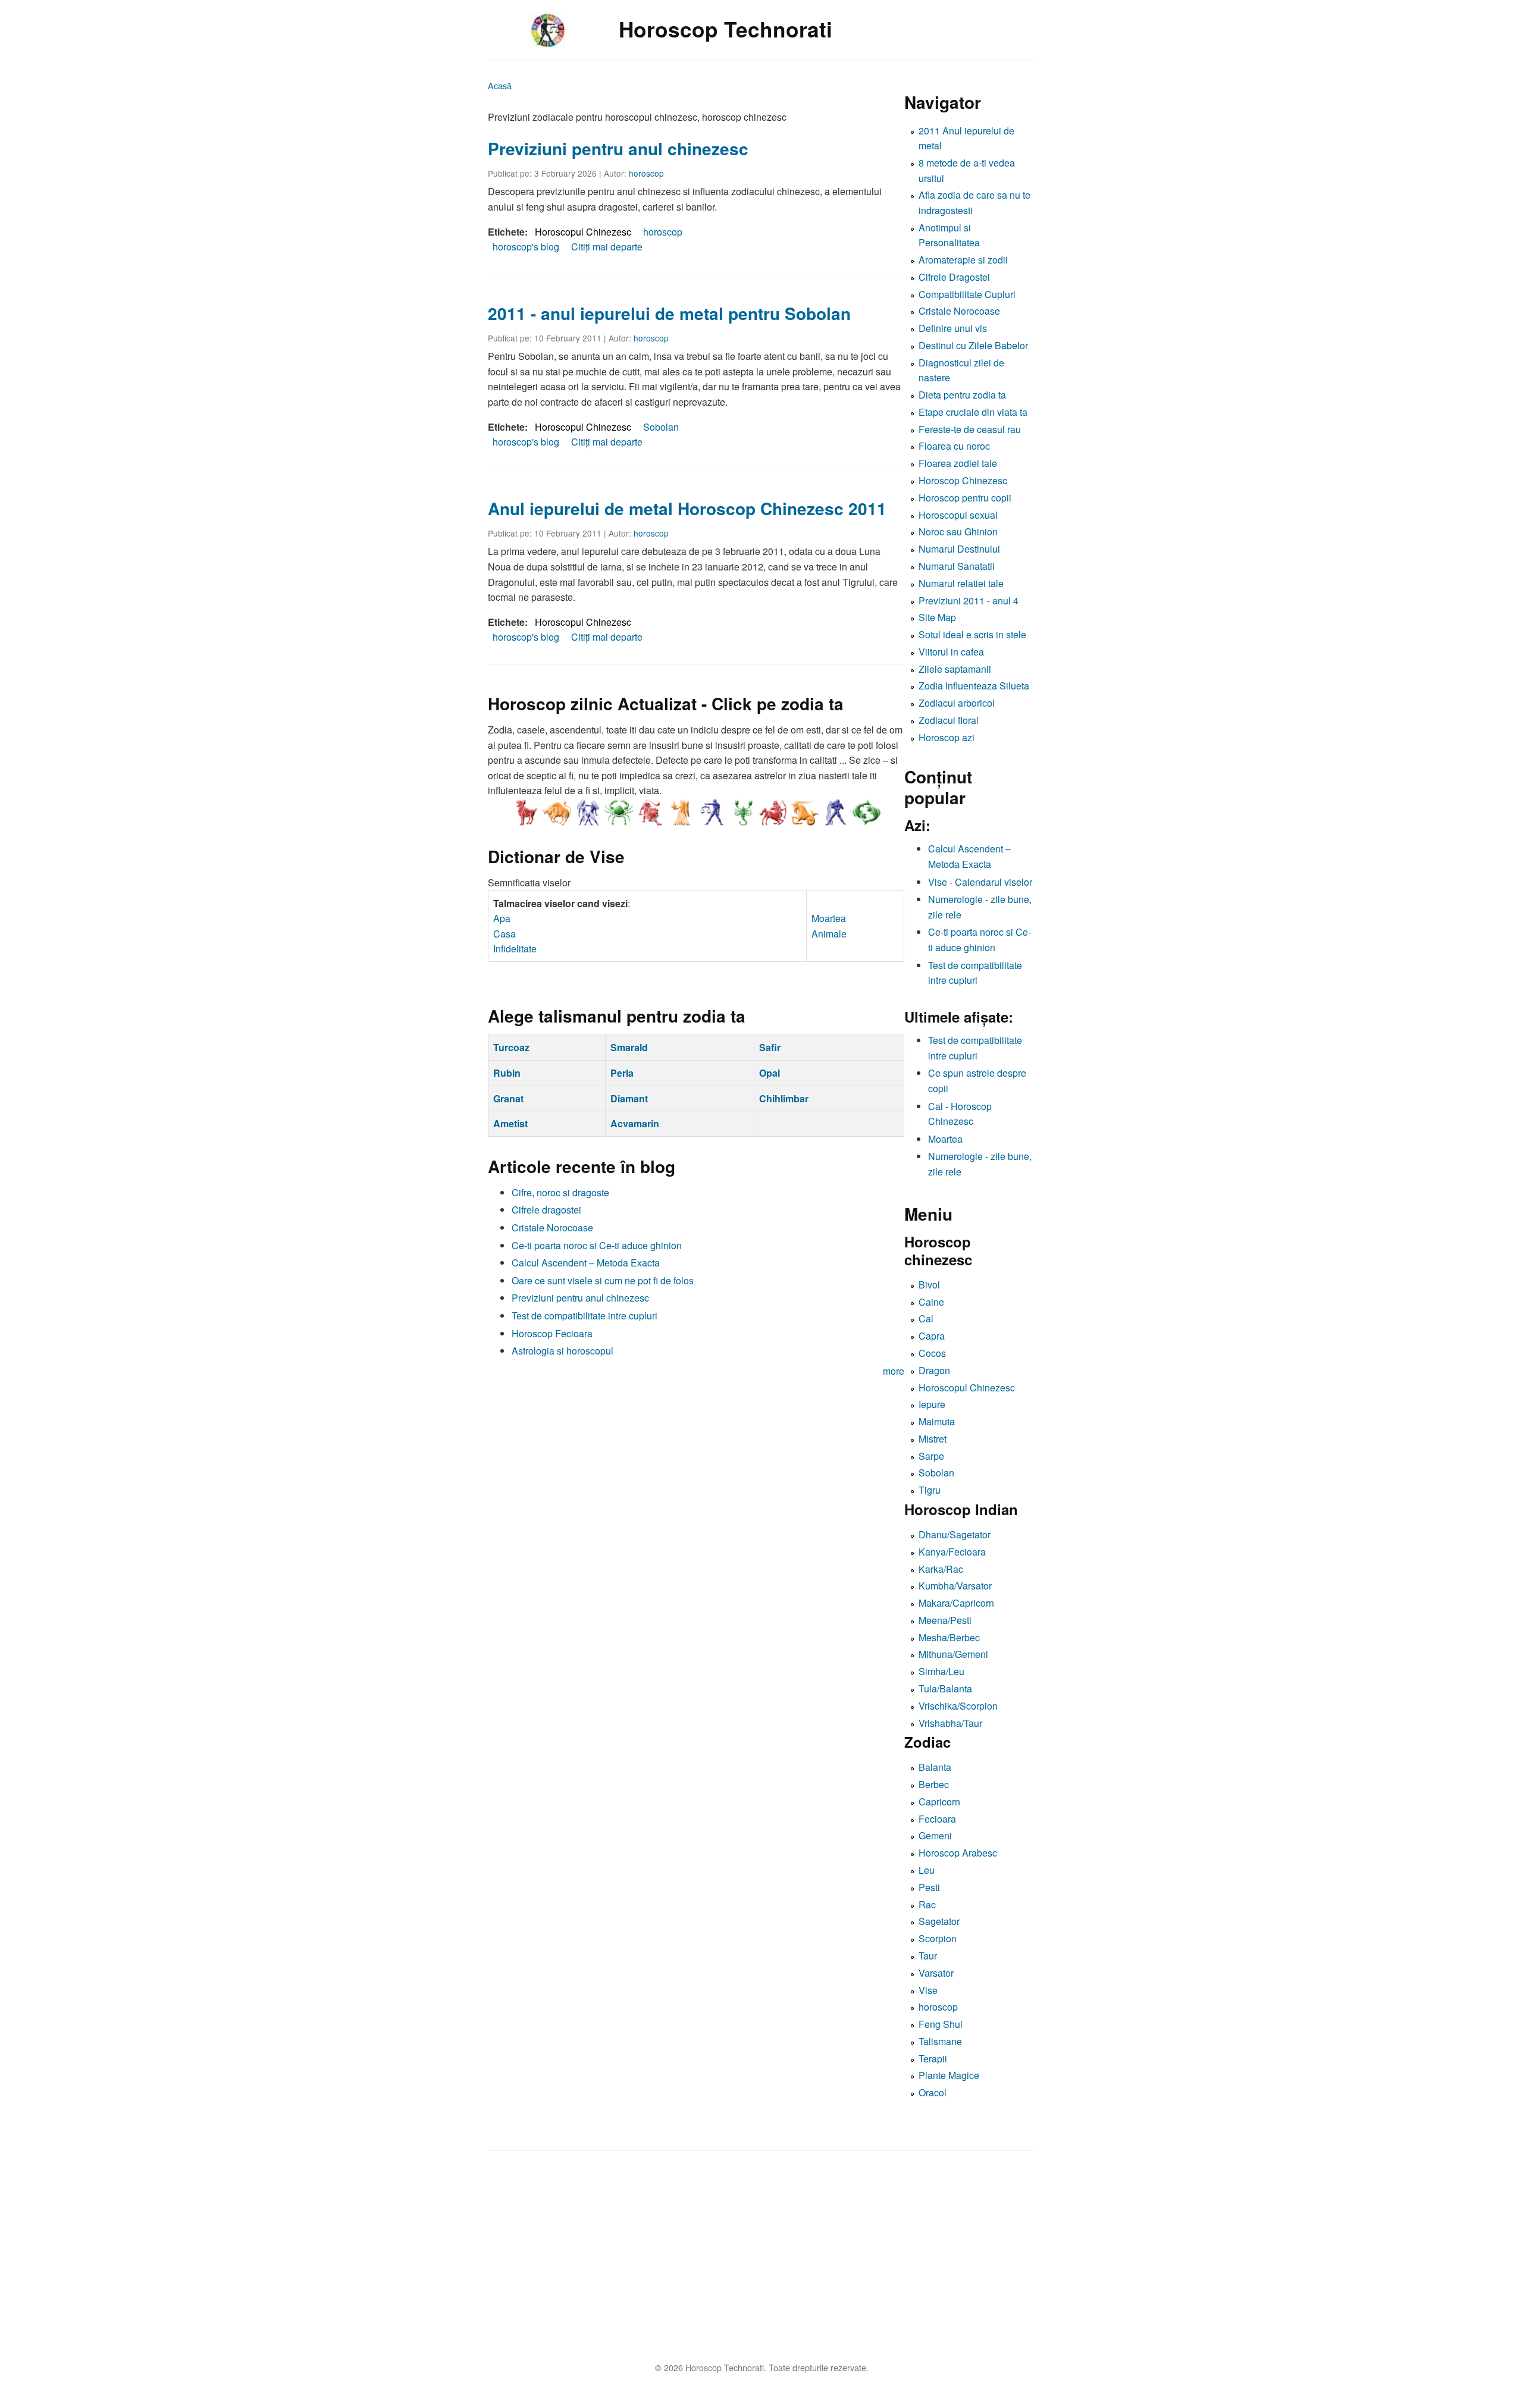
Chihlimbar (784, 1098)
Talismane (940, 2041)
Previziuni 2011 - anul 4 (969, 601)
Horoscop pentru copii (965, 498)
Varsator (936, 1973)
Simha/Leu (941, 1671)
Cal (926, 1319)
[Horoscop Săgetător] (773, 813)
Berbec (934, 1784)
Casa (504, 934)
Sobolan (661, 427)
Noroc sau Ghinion (958, 532)
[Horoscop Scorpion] (742, 813)
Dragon (934, 1370)
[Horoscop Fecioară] (681, 813)
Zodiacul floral (949, 720)
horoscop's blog (526, 247)
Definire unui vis (953, 328)
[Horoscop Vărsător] (835, 813)
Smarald (629, 1047)
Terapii (933, 2059)
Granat (508, 1098)
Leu (927, 1870)
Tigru (930, 1490)
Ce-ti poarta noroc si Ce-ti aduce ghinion (597, 1245)
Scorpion (938, 1938)
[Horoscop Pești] (866, 813)
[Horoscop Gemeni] (588, 813)
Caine (931, 1302)
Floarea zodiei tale (958, 463)
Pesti (929, 1887)
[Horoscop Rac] (619, 813)
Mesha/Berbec (949, 1637)
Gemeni (935, 1835)
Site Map (937, 617)
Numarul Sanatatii (957, 566)
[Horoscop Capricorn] (804, 813)
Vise (928, 1990)
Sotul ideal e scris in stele (972, 634)
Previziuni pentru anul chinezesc (618, 148)
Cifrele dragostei (546, 1210)
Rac (927, 1904)
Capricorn (939, 1802)
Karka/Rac (941, 1569)
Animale (829, 934)
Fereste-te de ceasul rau (970, 429)
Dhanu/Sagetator (955, 1534)
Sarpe (931, 1456)
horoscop (646, 173)
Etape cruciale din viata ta (973, 412)
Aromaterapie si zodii (963, 260)
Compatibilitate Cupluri (967, 294)
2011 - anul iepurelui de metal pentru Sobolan (669, 313)
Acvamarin (635, 1123)
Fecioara (937, 1819)
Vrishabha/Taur (950, 1723)
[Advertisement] (845, 2260)
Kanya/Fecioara (952, 1552)
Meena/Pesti (945, 1620)
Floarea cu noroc (954, 446)
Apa (502, 918)
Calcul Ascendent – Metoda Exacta (586, 1263)
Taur (928, 1956)
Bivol (929, 1285)
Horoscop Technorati (726, 29)
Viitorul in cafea (951, 652)
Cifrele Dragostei (954, 277)
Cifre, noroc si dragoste (560, 1192)
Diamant (629, 1098)
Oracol (933, 2092)
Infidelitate (515, 949)
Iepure (932, 1404)
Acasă (500, 85)
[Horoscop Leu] (650, 813)
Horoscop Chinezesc (963, 480)
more (894, 1371)
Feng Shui (941, 2024)
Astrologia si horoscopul (562, 1351)
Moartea (829, 918)
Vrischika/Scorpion (958, 1706)
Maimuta (937, 1421)
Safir (770, 1047)
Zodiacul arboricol (957, 703)
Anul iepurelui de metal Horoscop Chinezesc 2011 (687, 508)
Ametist (510, 1123)
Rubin (507, 1073)
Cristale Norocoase (552, 1227)
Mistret (933, 1439)
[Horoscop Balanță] (712, 813)
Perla (622, 1073)
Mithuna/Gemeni (953, 1654)
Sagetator (939, 1921)
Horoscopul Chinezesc (583, 232)
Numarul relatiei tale (961, 583)
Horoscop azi (947, 737)
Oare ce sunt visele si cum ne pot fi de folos (603, 1280)
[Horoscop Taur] (557, 813)
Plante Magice (949, 2075)
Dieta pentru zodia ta (962, 395)
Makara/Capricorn (956, 1603)
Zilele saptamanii (955, 669)
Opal (770, 1073)
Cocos (932, 1353)
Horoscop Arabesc (958, 1853)
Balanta (935, 1767)
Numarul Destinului (959, 549)
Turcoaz (511, 1047)
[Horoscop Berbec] (526, 813)
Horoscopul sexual (958, 515)
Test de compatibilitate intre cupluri (585, 1316)
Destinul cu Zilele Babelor (973, 345)
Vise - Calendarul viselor (980, 882)
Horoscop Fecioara (552, 1333)
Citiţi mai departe (607, 247)
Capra (932, 1336)
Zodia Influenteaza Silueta (974, 686)
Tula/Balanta (945, 1689)
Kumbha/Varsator (955, 1586)
